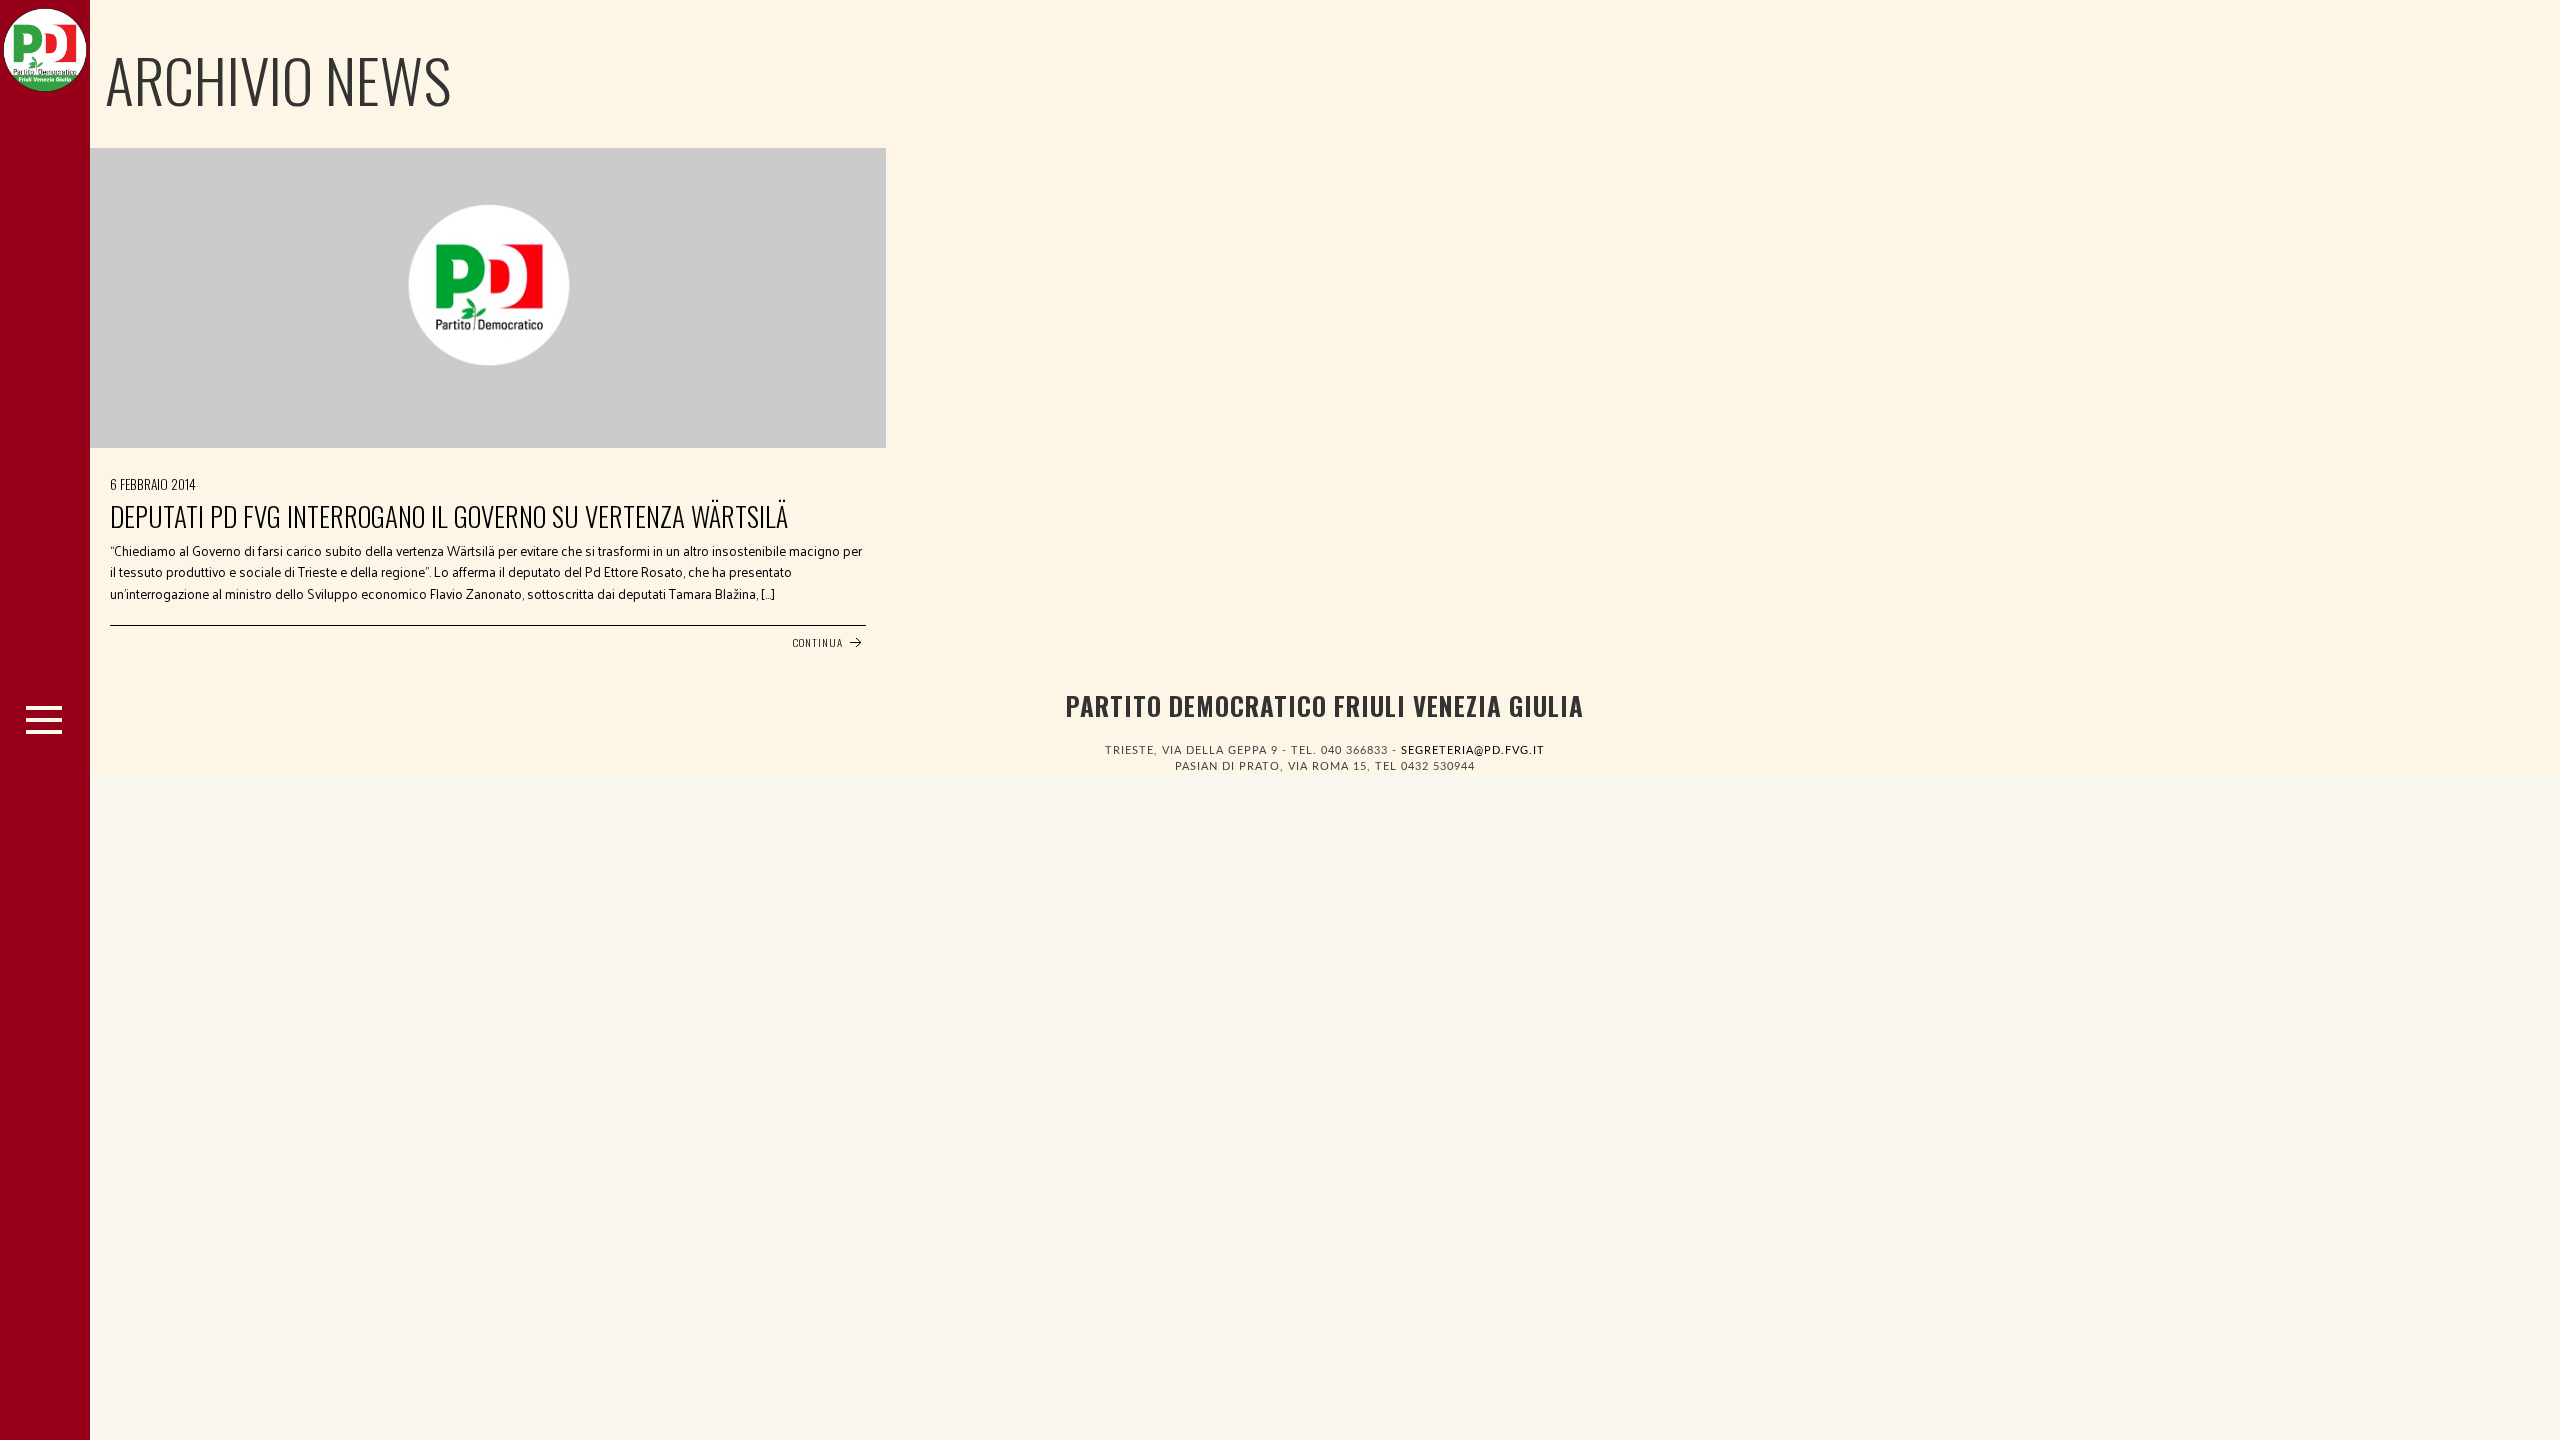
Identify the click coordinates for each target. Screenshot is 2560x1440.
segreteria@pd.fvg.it (1473, 750)
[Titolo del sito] (45, 45)
